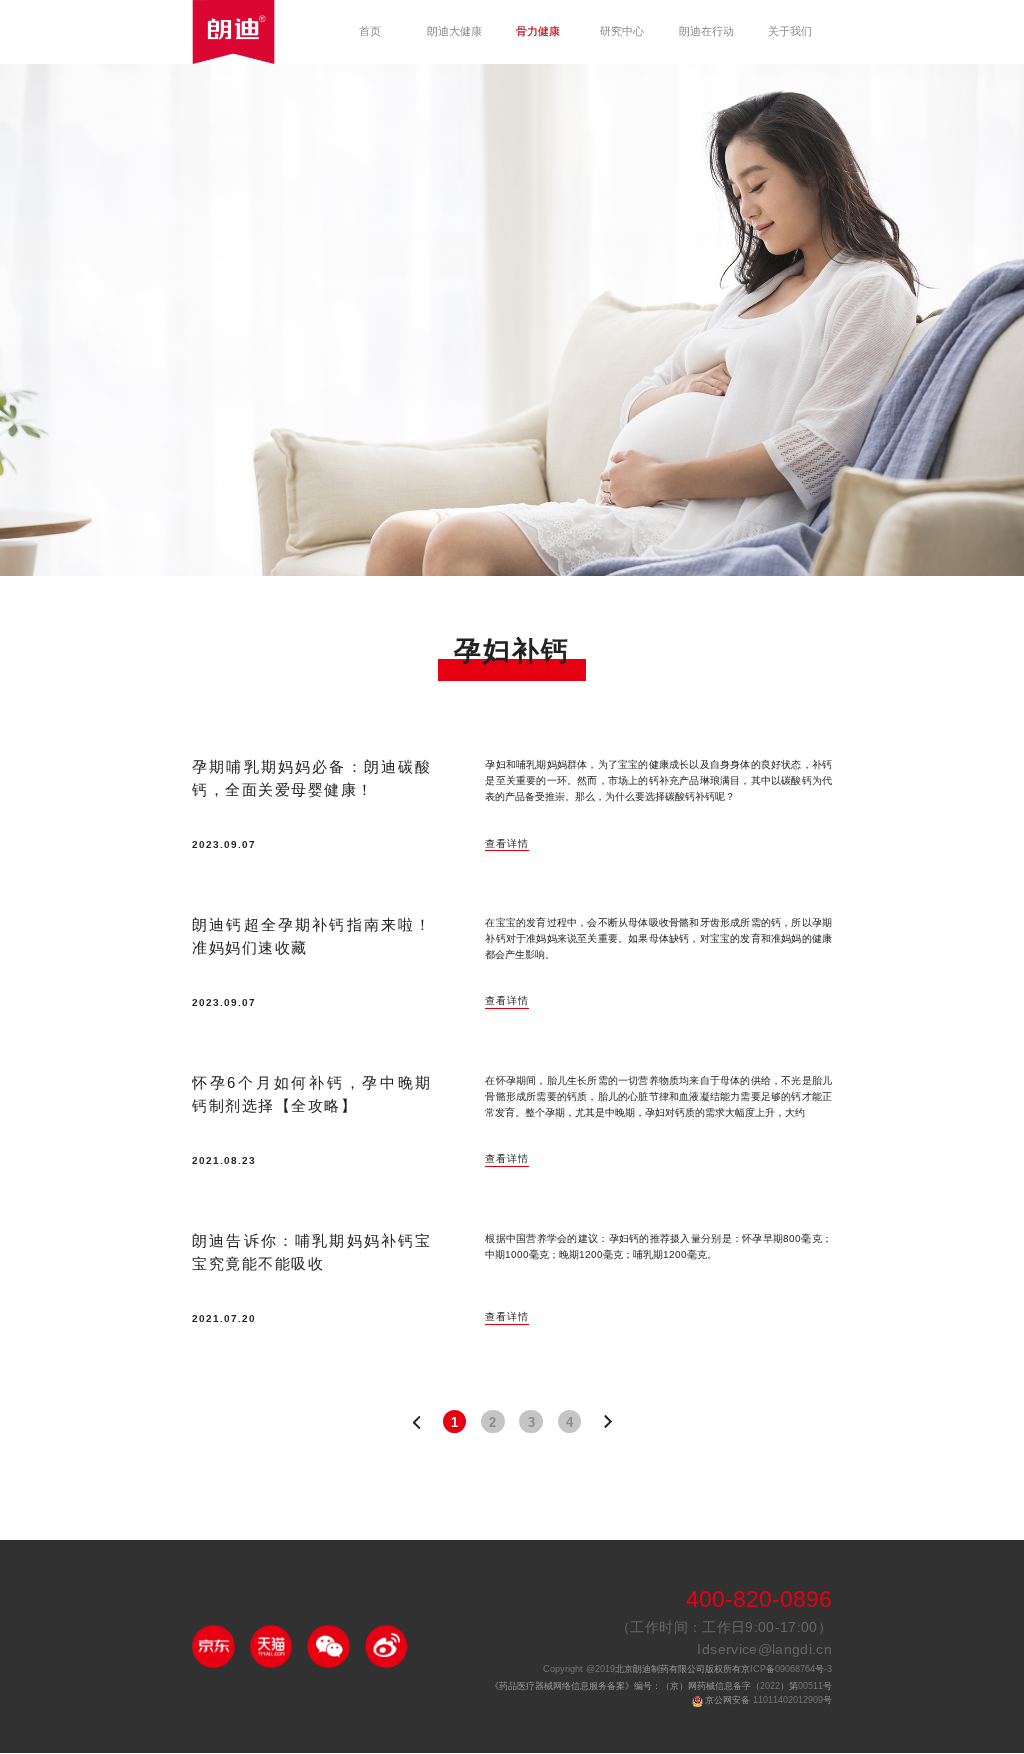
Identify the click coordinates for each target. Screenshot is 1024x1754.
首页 (370, 32)
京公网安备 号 (768, 1700)
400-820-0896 (759, 1600)
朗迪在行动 (706, 32)
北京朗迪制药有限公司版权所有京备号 (687, 1669)
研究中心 (622, 32)
